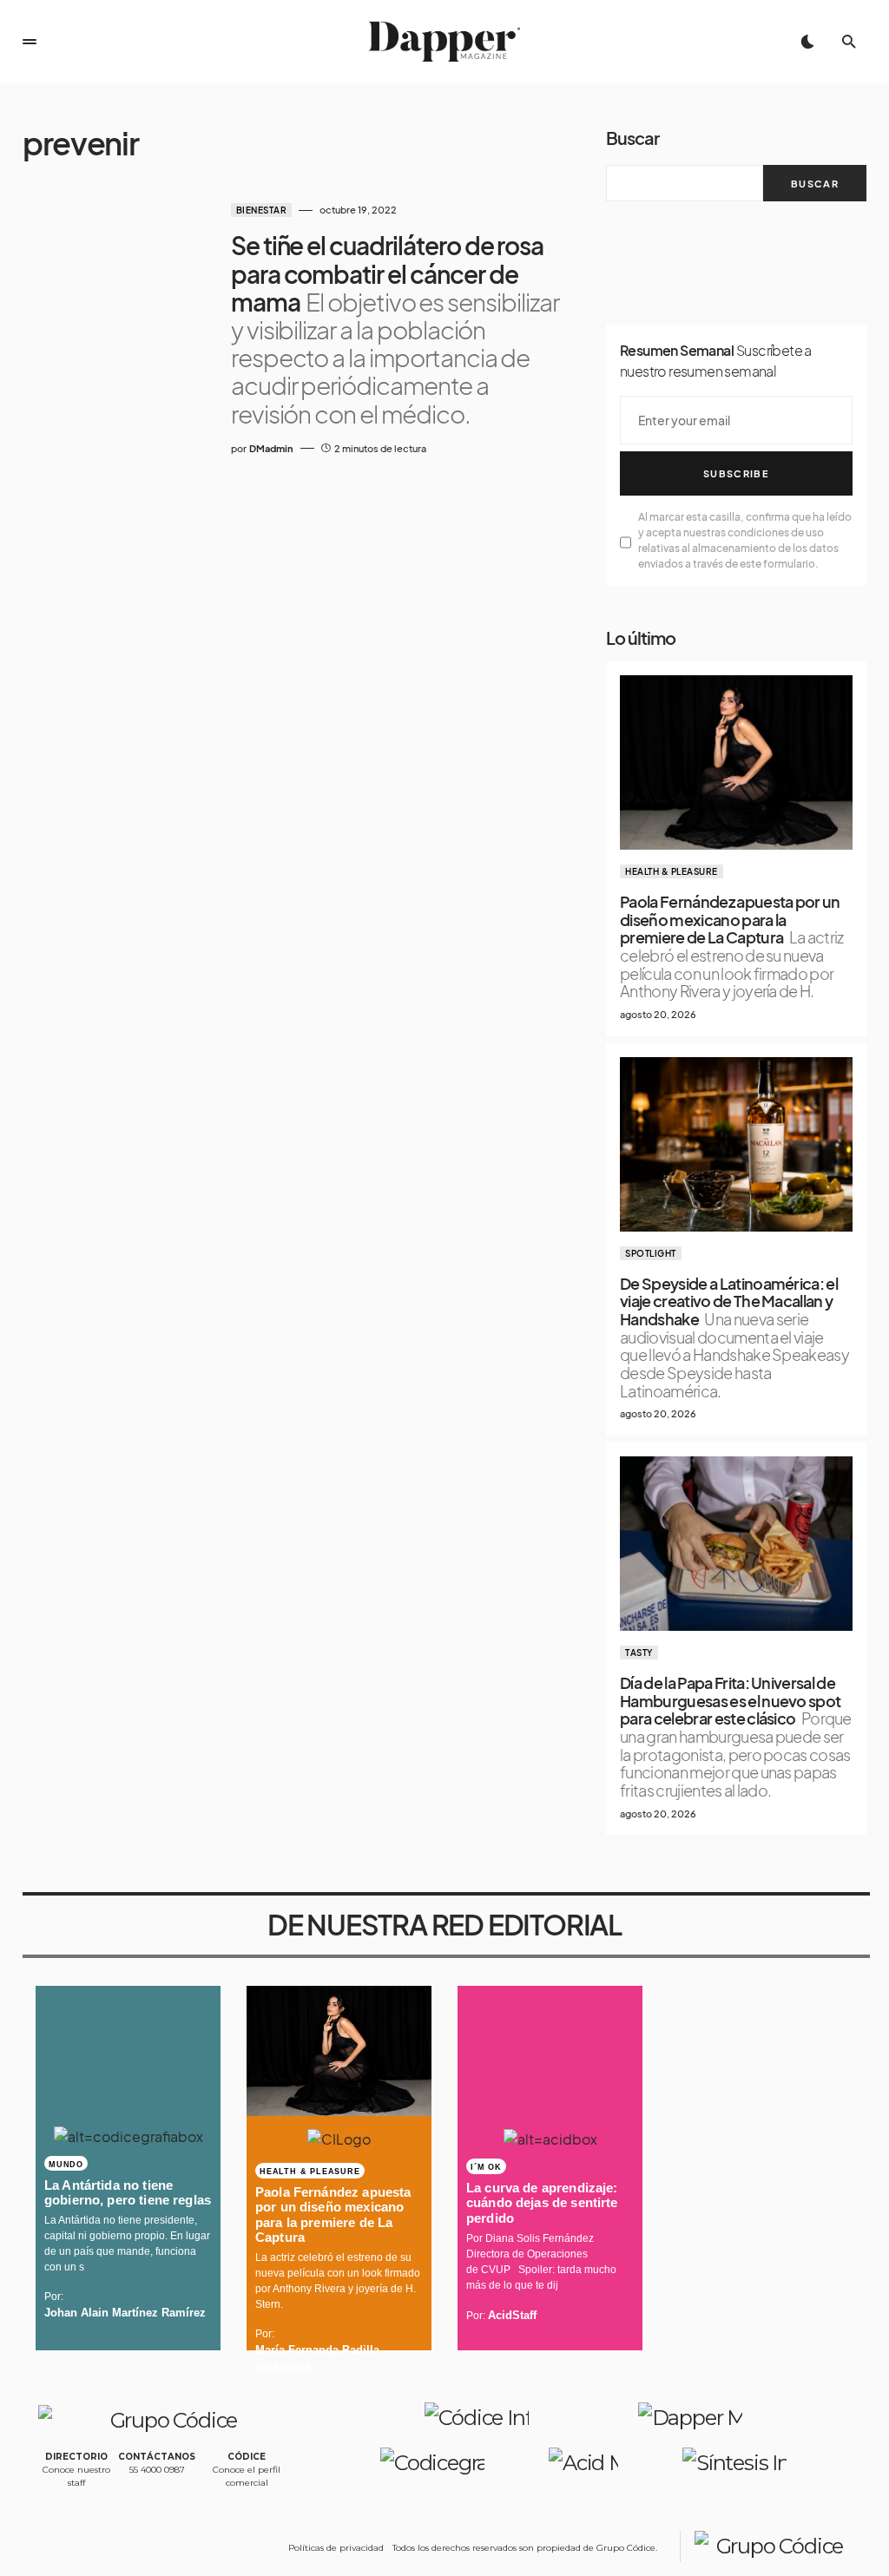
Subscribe (736, 473)
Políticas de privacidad (336, 2548)
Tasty (639, 1653)
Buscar (632, 138)
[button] (30, 42)
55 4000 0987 (157, 2470)
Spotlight (651, 1253)
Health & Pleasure (672, 871)
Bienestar (262, 210)
